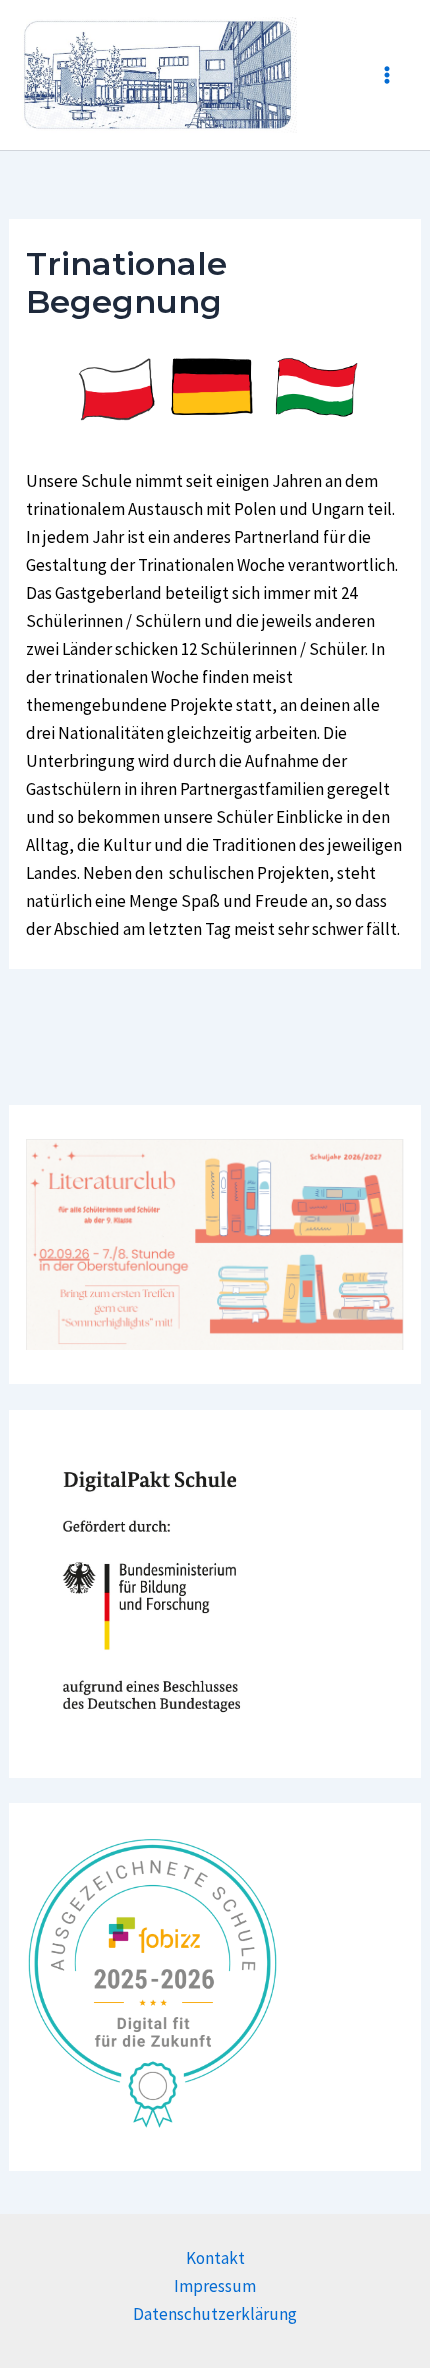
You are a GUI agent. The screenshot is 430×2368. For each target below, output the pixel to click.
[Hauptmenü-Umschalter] (388, 75)
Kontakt (215, 2258)
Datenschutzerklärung (215, 2314)
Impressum (215, 2286)
